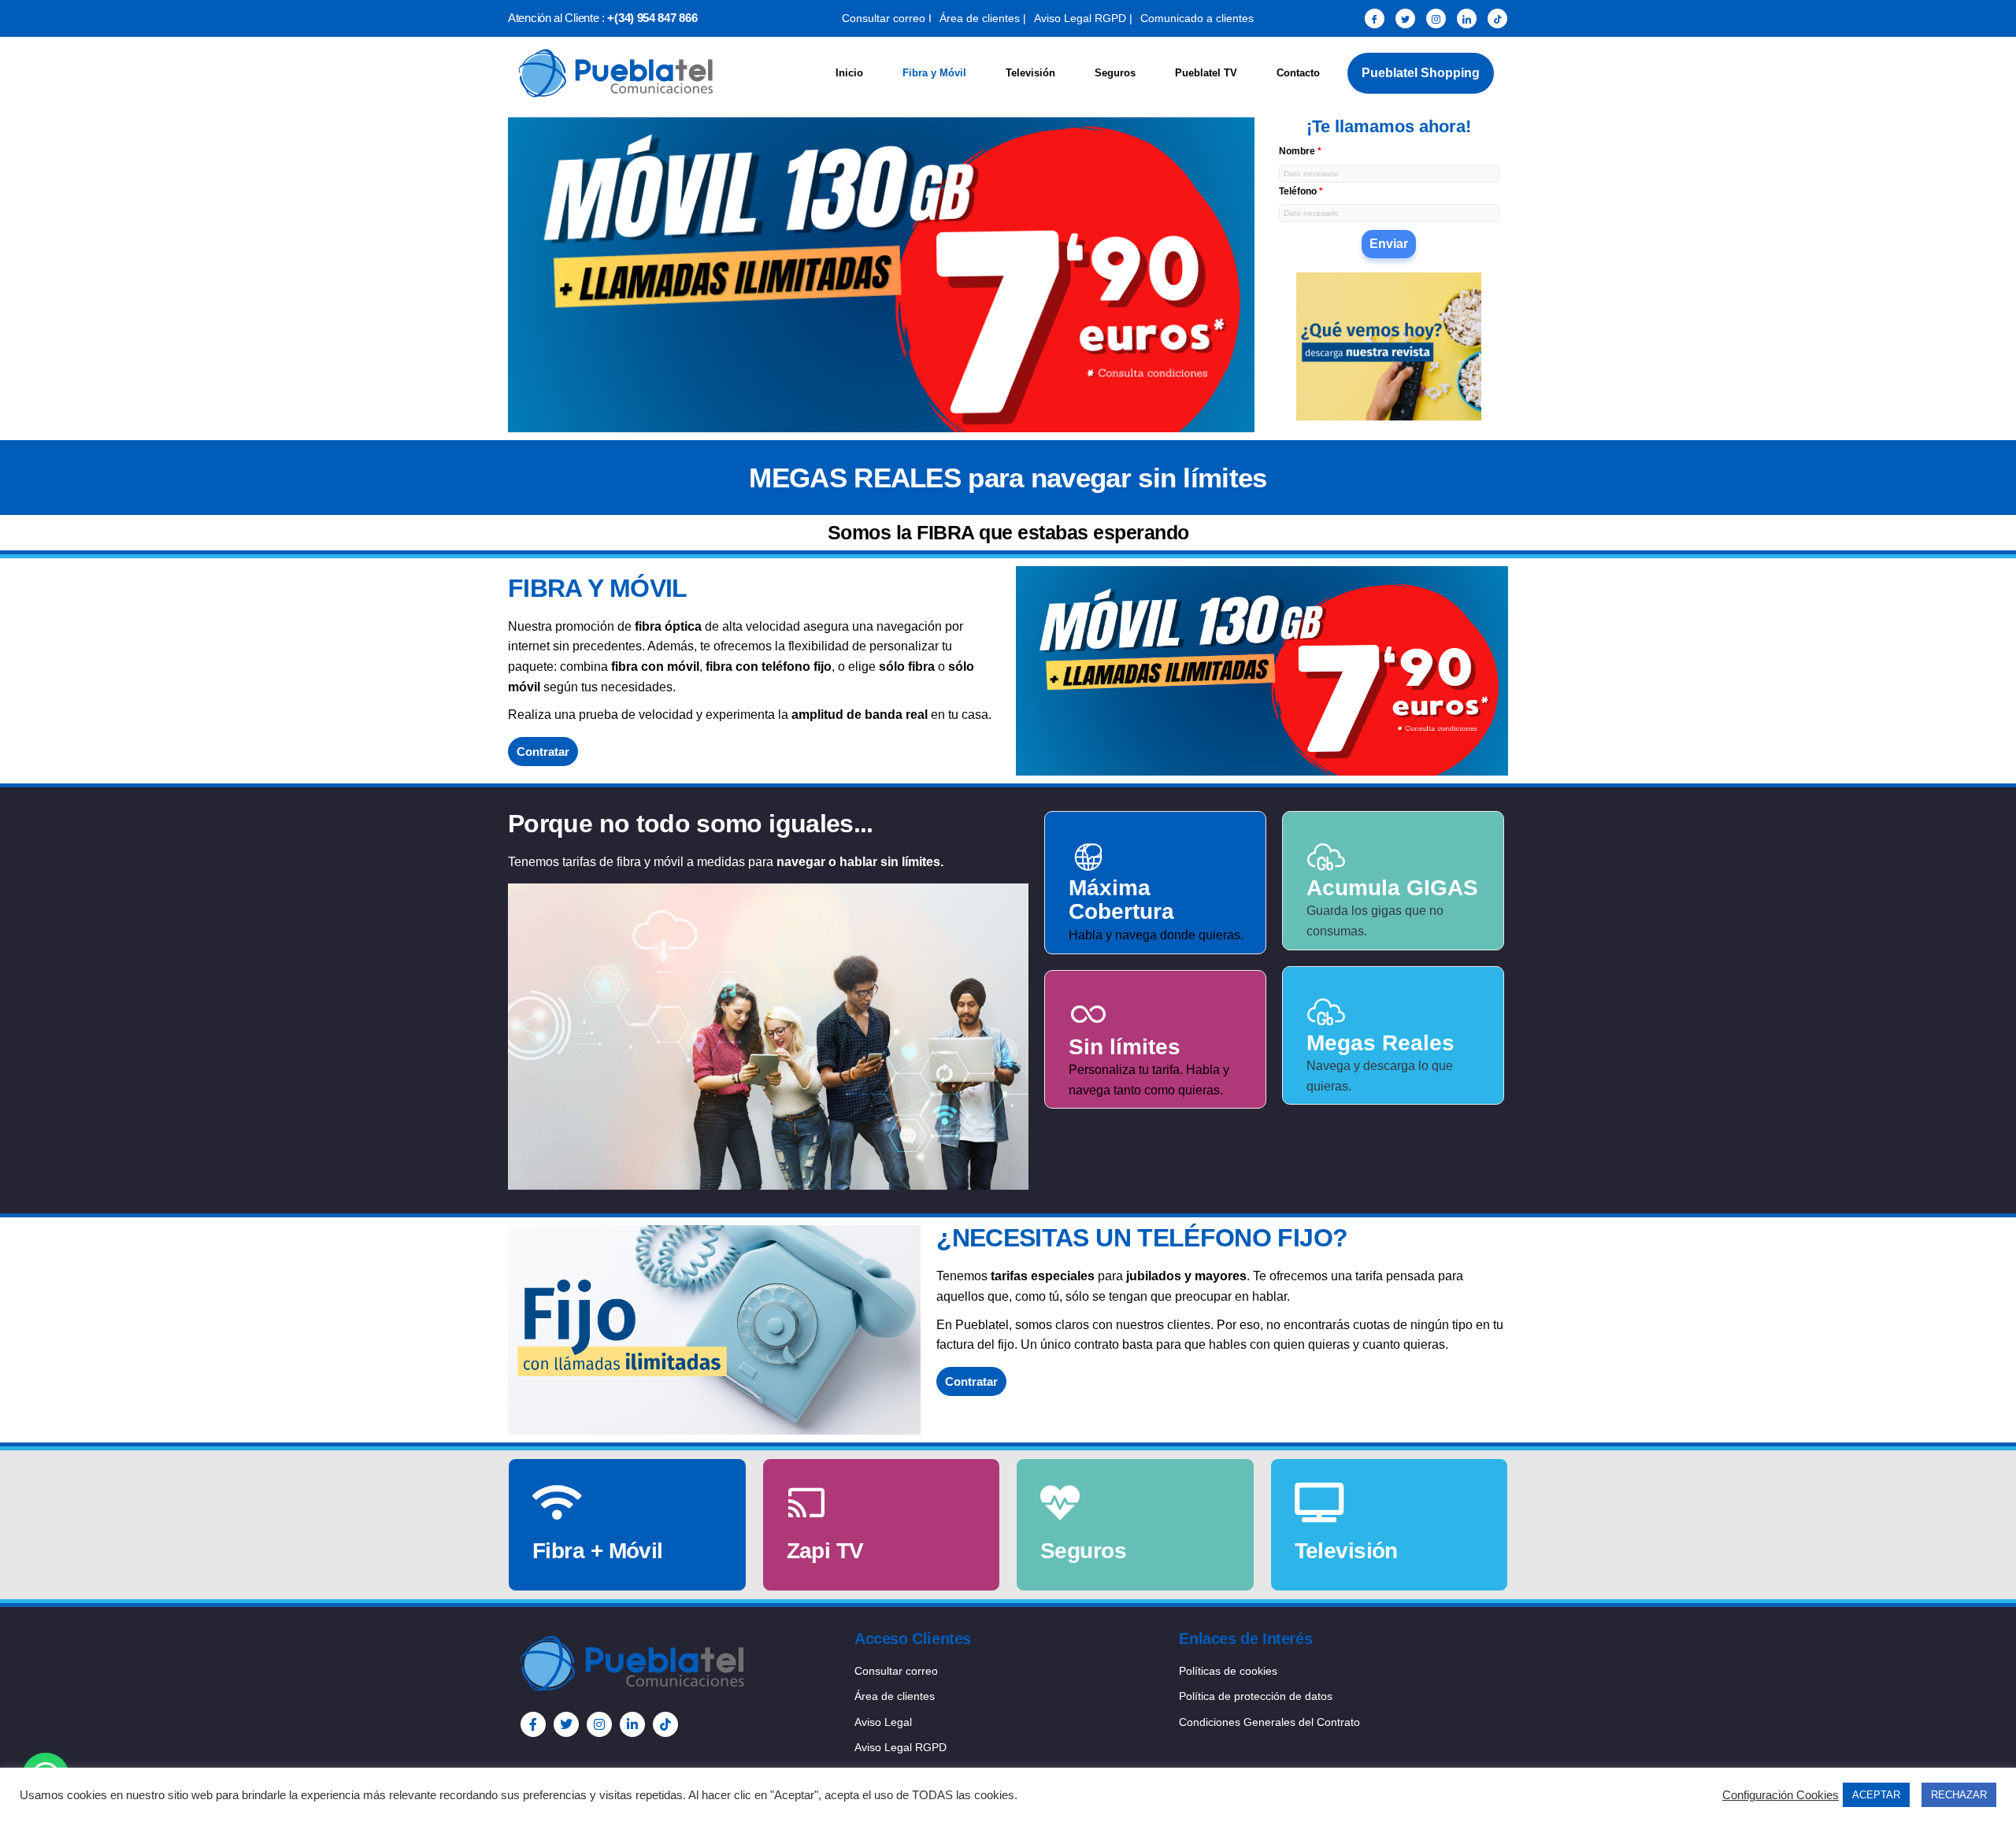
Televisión (1030, 73)
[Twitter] (1405, 19)
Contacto (1298, 73)
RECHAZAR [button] (1959, 1795)
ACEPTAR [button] (1876, 1795)
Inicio (849, 73)
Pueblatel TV (1206, 73)
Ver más (556, 1581)
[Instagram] (1436, 19)
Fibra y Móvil (934, 73)
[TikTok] (1497, 19)
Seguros (1115, 73)
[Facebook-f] (533, 1724)
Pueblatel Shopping (1421, 73)
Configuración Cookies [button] (1781, 1795)
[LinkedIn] (1467, 19)
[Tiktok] (665, 1724)
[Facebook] (1375, 19)
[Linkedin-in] (632, 1724)
